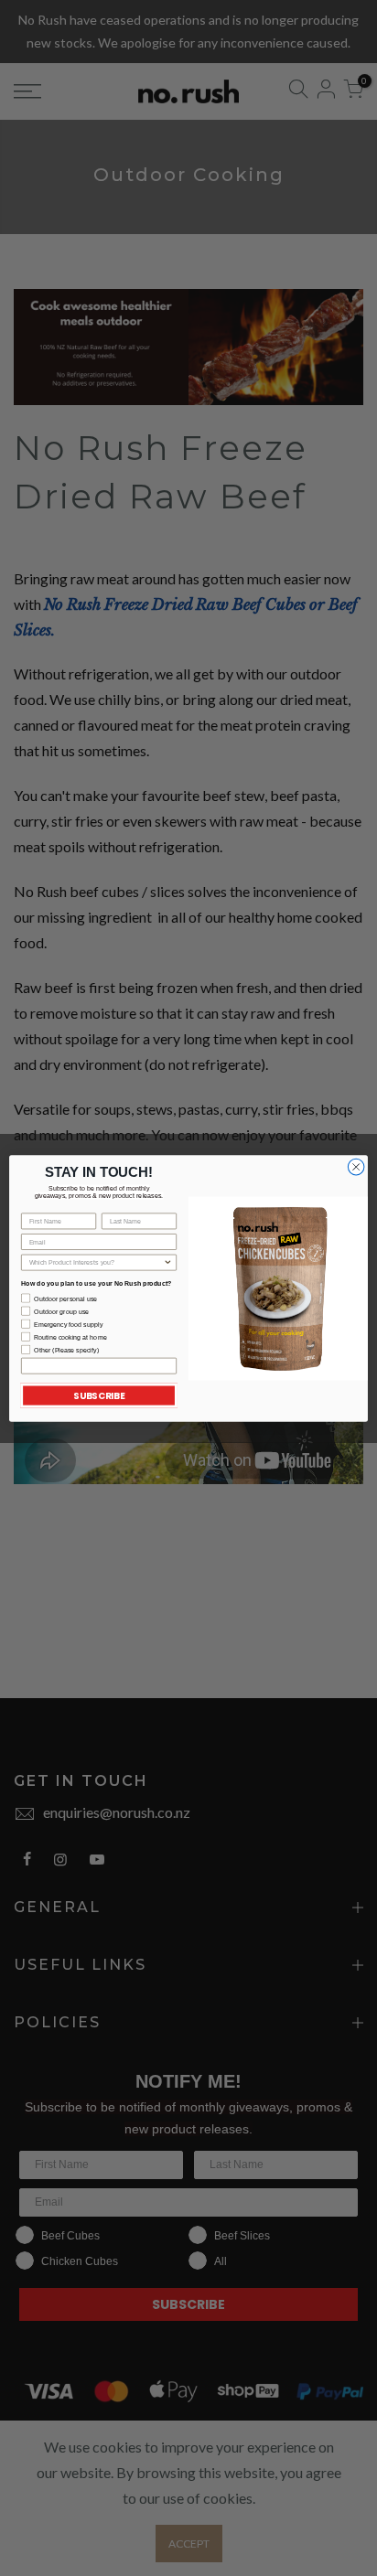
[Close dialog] (356, 1167)
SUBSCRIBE (99, 1395)
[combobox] (97, 1262)
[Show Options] (167, 1262)
